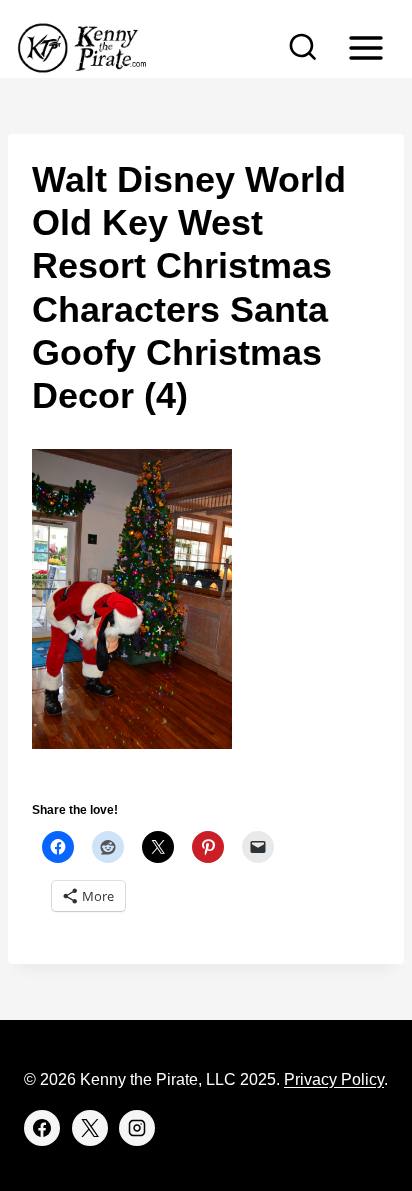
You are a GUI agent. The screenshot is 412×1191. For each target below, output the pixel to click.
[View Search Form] (303, 48)
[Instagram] (137, 1128)
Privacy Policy (334, 1079)
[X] (90, 1128)
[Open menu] (365, 47)
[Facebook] (42, 1128)
